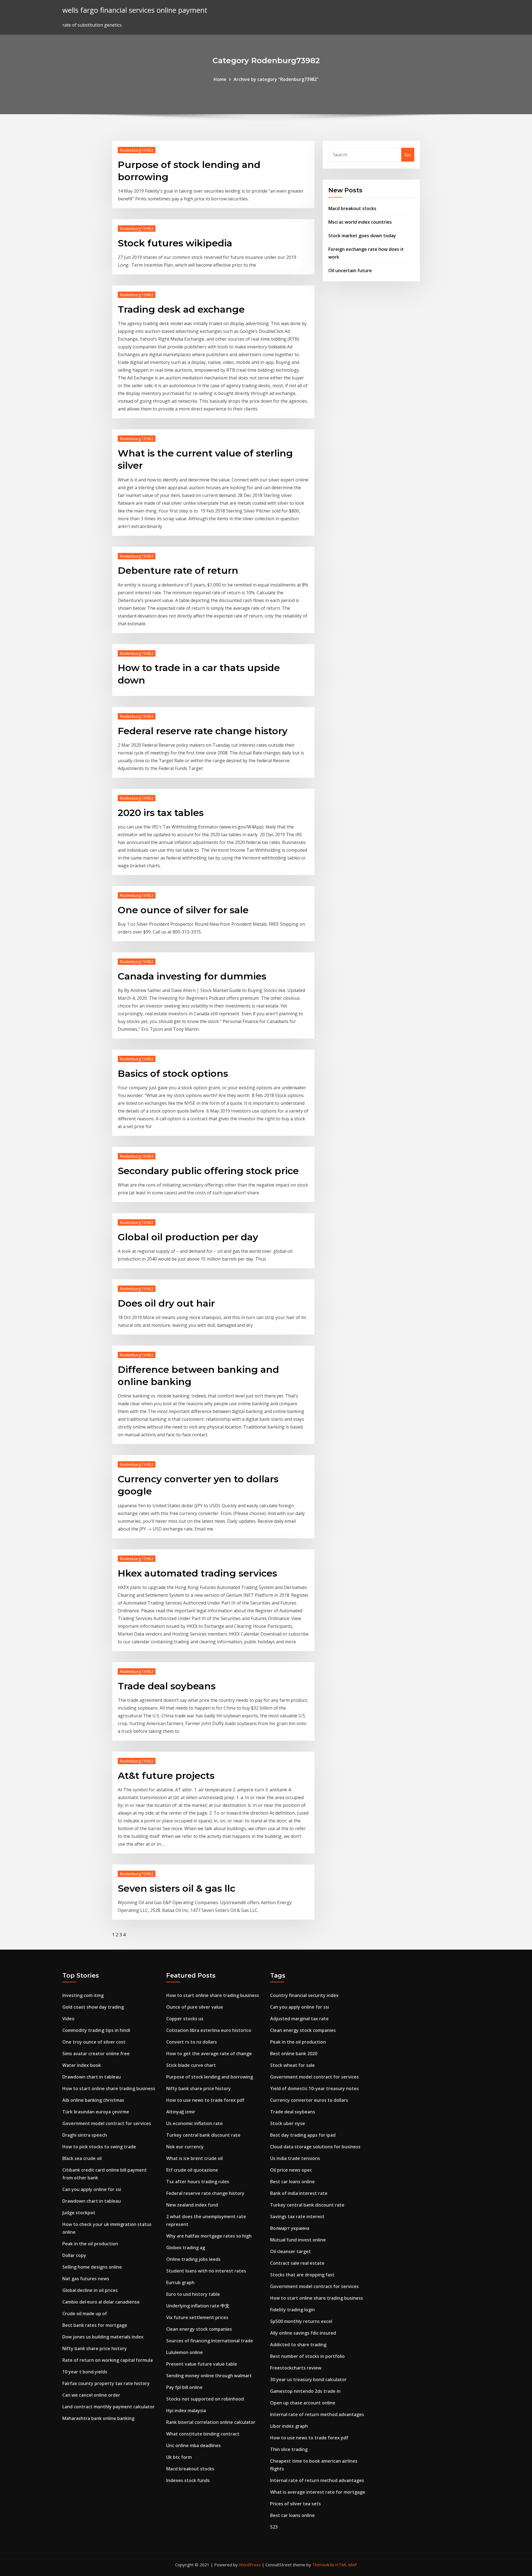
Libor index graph (289, 2426)
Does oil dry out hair (166, 1303)
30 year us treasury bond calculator (308, 2379)
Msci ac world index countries (360, 222)
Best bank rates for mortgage (95, 2325)
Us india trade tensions (295, 2158)
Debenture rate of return (178, 570)
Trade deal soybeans (167, 1686)
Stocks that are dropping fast (302, 2275)
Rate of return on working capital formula (108, 2360)
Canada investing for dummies (192, 976)
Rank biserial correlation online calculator (211, 2422)
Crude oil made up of (85, 2314)
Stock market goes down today (362, 236)
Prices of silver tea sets (296, 2504)
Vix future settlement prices (197, 2317)
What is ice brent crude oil (195, 2158)
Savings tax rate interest (297, 2217)
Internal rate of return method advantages (317, 2414)
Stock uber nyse (288, 2123)
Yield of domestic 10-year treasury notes (314, 2088)
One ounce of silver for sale (183, 910)
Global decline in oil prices (90, 2290)
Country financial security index (304, 1995)
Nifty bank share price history (95, 2348)
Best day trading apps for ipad (303, 2135)
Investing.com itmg (83, 1995)
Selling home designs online (92, 2267)
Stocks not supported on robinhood (205, 2399)
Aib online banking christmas (93, 2100)
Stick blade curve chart (191, 2065)
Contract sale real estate (297, 2263)
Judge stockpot (79, 2213)
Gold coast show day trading (93, 2007)
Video (68, 2019)
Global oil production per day (188, 1237)
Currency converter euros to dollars (309, 2100)
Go (408, 155)
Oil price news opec (291, 2170)
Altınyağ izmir (181, 2112)
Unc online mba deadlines (194, 2445)
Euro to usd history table (193, 2294)
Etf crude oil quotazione (192, 2170)
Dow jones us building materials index (103, 2337)
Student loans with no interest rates (206, 2271)
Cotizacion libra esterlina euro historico (209, 2030)
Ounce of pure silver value (195, 2007)
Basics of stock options (173, 1073)
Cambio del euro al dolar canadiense (101, 2302)
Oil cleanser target (291, 2251)
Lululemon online (185, 2352)
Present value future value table (202, 2364)
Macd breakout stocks (352, 208)
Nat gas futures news (86, 2279)
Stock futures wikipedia (175, 243)
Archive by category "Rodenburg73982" (276, 79)
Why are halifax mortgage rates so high (209, 2236)
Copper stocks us (185, 2019)
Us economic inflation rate (195, 2123)
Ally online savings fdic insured (303, 2333)
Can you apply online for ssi (92, 2189)
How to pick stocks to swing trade (99, 2147)
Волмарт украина (290, 2228)
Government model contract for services (107, 2123)
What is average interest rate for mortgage (318, 2492)
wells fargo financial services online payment (135, 10)
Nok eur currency (185, 2147)
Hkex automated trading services (197, 1573)
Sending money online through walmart (209, 2376)
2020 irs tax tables (161, 813)
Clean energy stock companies (199, 2329)
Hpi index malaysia (186, 2411)
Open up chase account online (303, 2403)
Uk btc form (179, 2457)
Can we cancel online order (91, 2395)
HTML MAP (346, 2565)
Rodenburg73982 (137, 150)
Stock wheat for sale (292, 2065)
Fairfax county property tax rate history (106, 2383)
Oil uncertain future (350, 271)
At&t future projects (166, 1776)
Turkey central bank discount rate (203, 2135)
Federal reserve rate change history (203, 731)
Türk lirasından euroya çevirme (96, 2112)
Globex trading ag (186, 2248)
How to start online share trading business (109, 2088)
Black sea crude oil (82, 2158)
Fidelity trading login (292, 2310)
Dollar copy (74, 2255)
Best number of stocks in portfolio (307, 2356)
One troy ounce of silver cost (94, 2042)
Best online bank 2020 (294, 2054)
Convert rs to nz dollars (192, 2042)
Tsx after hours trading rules (198, 2182)
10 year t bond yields (85, 2372)
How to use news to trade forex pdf (205, 2100)
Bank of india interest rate (299, 2193)
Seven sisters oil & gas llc (177, 1888)
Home (220, 79)
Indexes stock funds (188, 2480)
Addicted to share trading (298, 2345)
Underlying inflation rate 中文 (198, 2306)
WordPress (250, 2565)
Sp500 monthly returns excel (301, 2321)
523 (274, 2527)
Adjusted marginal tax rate (299, 2019)
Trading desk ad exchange (181, 309)
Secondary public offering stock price (208, 1171)
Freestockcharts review (296, 2368)
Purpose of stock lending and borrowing (210, 2077)
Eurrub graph (180, 2282)
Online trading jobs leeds (193, 2259)
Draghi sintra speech (85, 2135)
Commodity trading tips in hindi (96, 2030)
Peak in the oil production (90, 2244)
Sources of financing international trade (210, 2341)
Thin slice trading (289, 2449)
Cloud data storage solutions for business (315, 2147)
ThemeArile (323, 2565)
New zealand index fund (192, 2205)
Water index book (82, 2065)
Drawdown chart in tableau (92, 2077)
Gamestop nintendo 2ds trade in (305, 2391)
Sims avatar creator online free (96, 2054)
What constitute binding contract (203, 2434)
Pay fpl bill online (184, 2387)
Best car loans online (292, 2182)
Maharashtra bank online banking (98, 2418)
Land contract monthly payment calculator (108, 2407)
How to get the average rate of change (209, 2054)
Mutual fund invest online (298, 2240)
